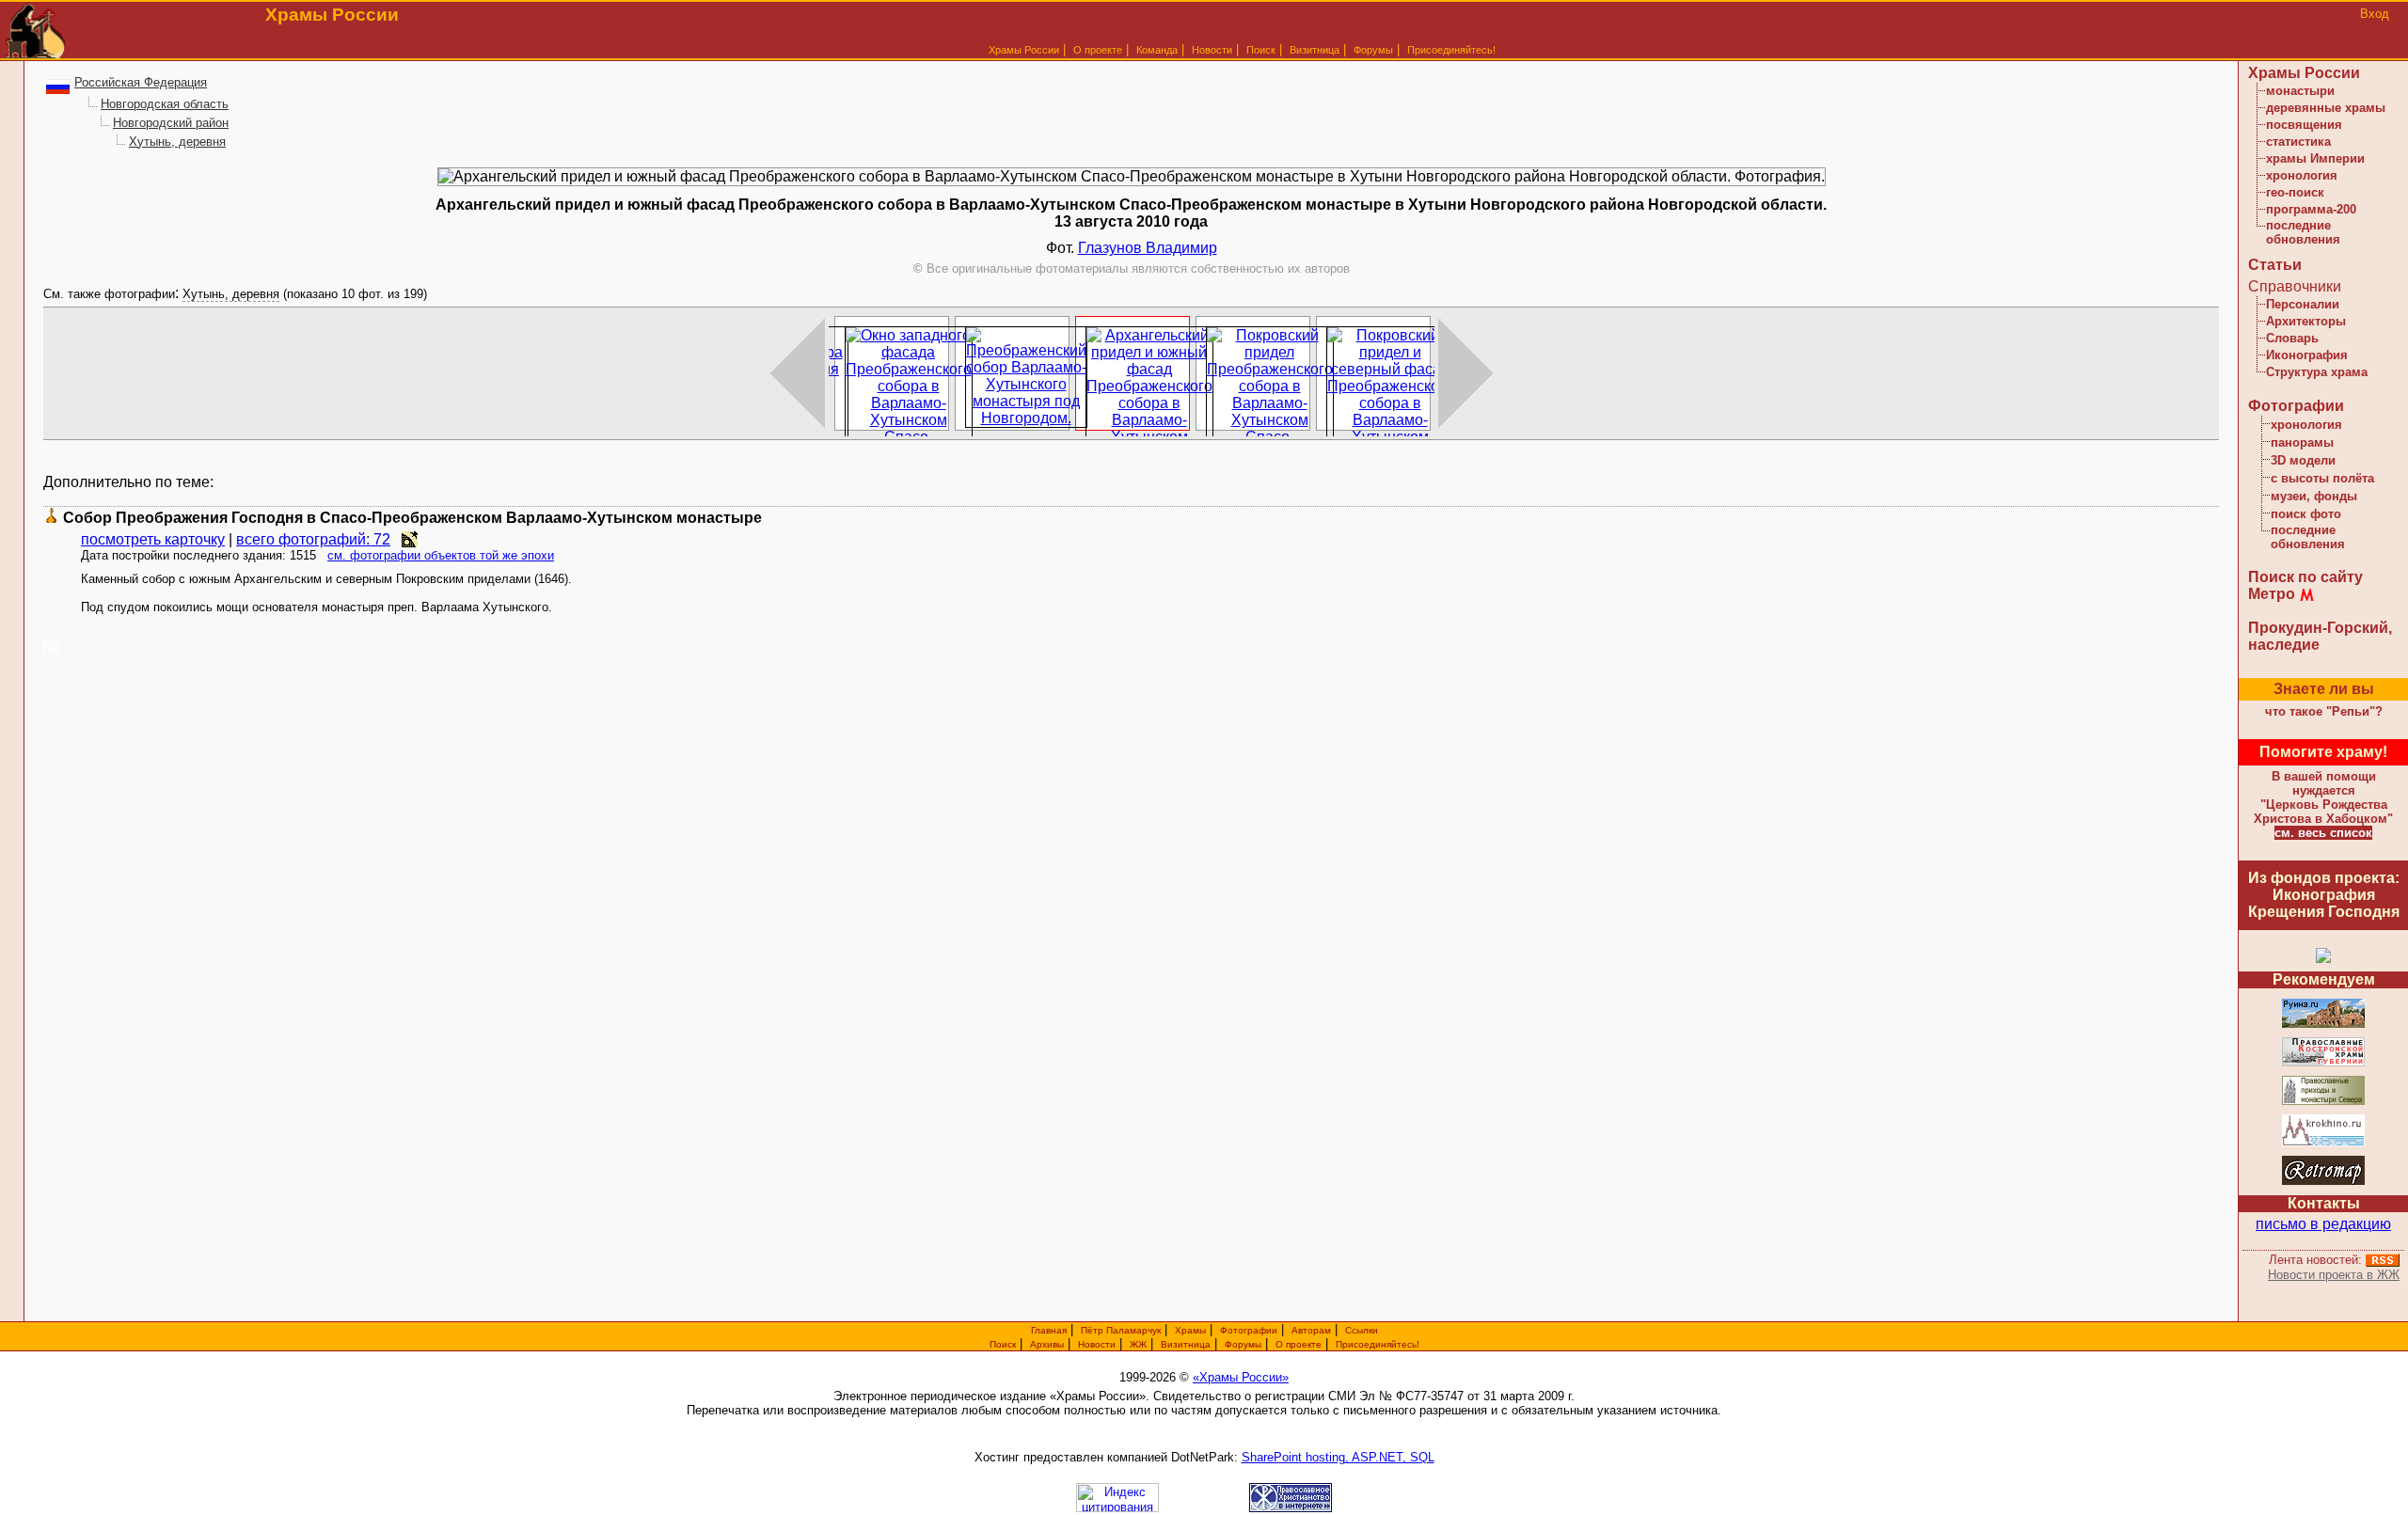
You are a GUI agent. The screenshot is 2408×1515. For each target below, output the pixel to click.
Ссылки (1362, 1330)
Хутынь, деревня (177, 142)
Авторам (1311, 1330)
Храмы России (1024, 50)
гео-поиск (2295, 192)
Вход (2375, 14)
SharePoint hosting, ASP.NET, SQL (1338, 1457)
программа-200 (2311, 209)
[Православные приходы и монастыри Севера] (2323, 1102)
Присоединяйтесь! (1451, 50)
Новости (1212, 50)
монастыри (2300, 91)
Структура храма (2317, 372)
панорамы (2302, 442)
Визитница (1315, 50)
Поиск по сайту (2305, 577)
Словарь (2292, 338)
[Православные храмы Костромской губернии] (2323, 1063)
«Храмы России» (1241, 1377)
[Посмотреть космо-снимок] (410, 539)
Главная (1049, 1330)
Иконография (2307, 355)
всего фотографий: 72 (313, 539)
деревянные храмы (2326, 108)
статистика (2298, 142)
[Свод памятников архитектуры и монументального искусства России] (2323, 1025)
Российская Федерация (141, 82)
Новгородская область (165, 104)
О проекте (1299, 1344)
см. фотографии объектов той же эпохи (441, 555)
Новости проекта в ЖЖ (2334, 1275)
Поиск (1261, 50)
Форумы (1373, 50)
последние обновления (2303, 232)
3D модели (2303, 460)
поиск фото (2306, 514)
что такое (2324, 711)
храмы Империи (2315, 158)
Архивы (1047, 1344)
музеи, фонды (2314, 496)
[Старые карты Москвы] (2323, 1182)
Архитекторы (2306, 321)
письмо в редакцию (2323, 1224)
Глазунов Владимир (1148, 248)
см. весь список (2323, 833)
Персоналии (2303, 304)
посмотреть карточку (153, 539)
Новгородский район (171, 123)
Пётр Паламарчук (1121, 1330)
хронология (2302, 175)
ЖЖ (1138, 1344)
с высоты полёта (2322, 478)
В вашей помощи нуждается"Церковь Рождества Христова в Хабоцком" (2323, 797)
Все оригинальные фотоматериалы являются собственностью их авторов (1132, 268)
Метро (2272, 594)
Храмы (1190, 1330)
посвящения (2304, 125)
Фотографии (2296, 406)
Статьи (2275, 265)
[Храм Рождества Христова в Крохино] (2323, 1143)
